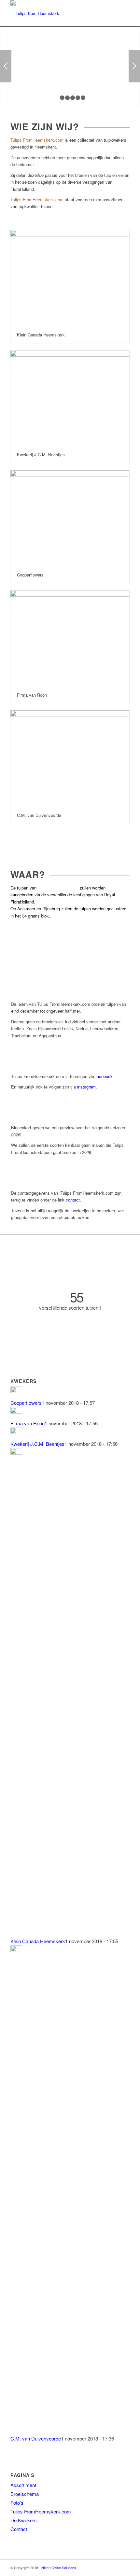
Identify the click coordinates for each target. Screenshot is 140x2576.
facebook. (105, 1076)
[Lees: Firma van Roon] (16, 1411)
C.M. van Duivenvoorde (39, 815)
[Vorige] (6, 66)
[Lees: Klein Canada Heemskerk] (16, 1452)
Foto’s (17, 2503)
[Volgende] (134, 66)
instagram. (87, 1087)
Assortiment (23, 2485)
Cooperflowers (30, 575)
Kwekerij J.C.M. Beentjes (41, 455)
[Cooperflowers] (70, 518)
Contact (19, 2529)
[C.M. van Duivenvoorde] (70, 758)
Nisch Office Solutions (59, 2568)
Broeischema (25, 2494)
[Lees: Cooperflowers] (16, 1391)
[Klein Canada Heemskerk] (70, 278)
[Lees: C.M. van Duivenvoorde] (16, 1950)
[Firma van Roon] (70, 638)
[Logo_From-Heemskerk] (58, 13)
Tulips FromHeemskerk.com (41, 2511)
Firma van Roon (32, 695)
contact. (73, 1200)
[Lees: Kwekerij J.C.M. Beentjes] (16, 1432)
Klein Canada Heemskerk (41, 335)
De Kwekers (24, 2520)
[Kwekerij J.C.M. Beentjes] (70, 398)
